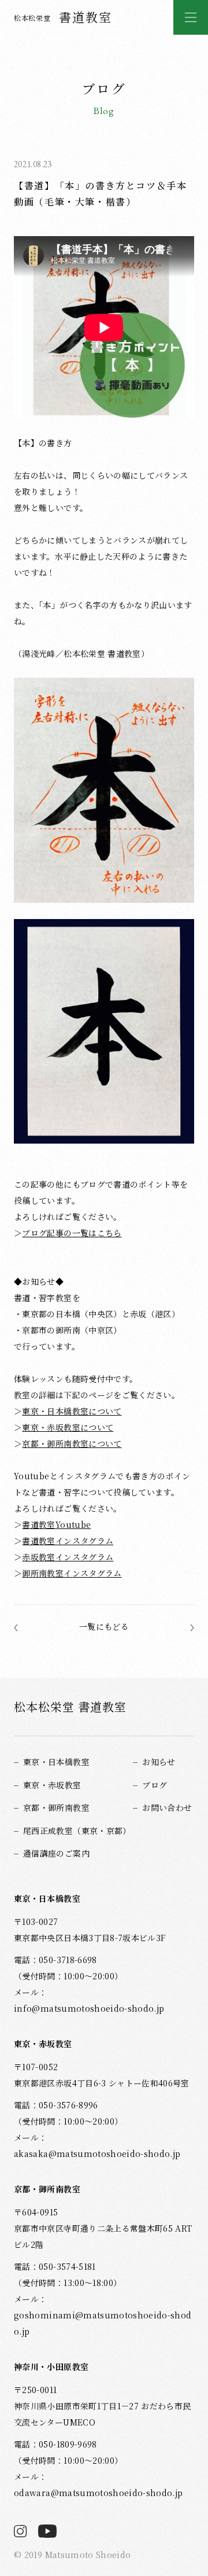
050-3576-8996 (68, 2105)
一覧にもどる (104, 1626)
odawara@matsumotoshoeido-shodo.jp (98, 2493)
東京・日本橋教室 (56, 1762)
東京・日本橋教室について (72, 1411)
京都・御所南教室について (72, 1443)
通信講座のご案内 (56, 1853)
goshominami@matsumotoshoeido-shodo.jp (103, 2323)
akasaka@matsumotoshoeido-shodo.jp (97, 2154)
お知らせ (159, 1762)
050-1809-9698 (68, 2444)
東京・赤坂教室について (68, 1427)
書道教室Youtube (56, 1524)
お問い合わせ (167, 1808)
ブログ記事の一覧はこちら (72, 1233)
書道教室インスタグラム (68, 1541)
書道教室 (63, 17)
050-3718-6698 (68, 1960)
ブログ (155, 1785)
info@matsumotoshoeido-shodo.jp (89, 2008)
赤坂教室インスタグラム (68, 1557)
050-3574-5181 (67, 2266)
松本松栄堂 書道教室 (70, 1706)
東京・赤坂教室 (52, 1785)
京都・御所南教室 (56, 1808)
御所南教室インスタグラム (72, 1573)
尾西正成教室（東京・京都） (77, 1831)
